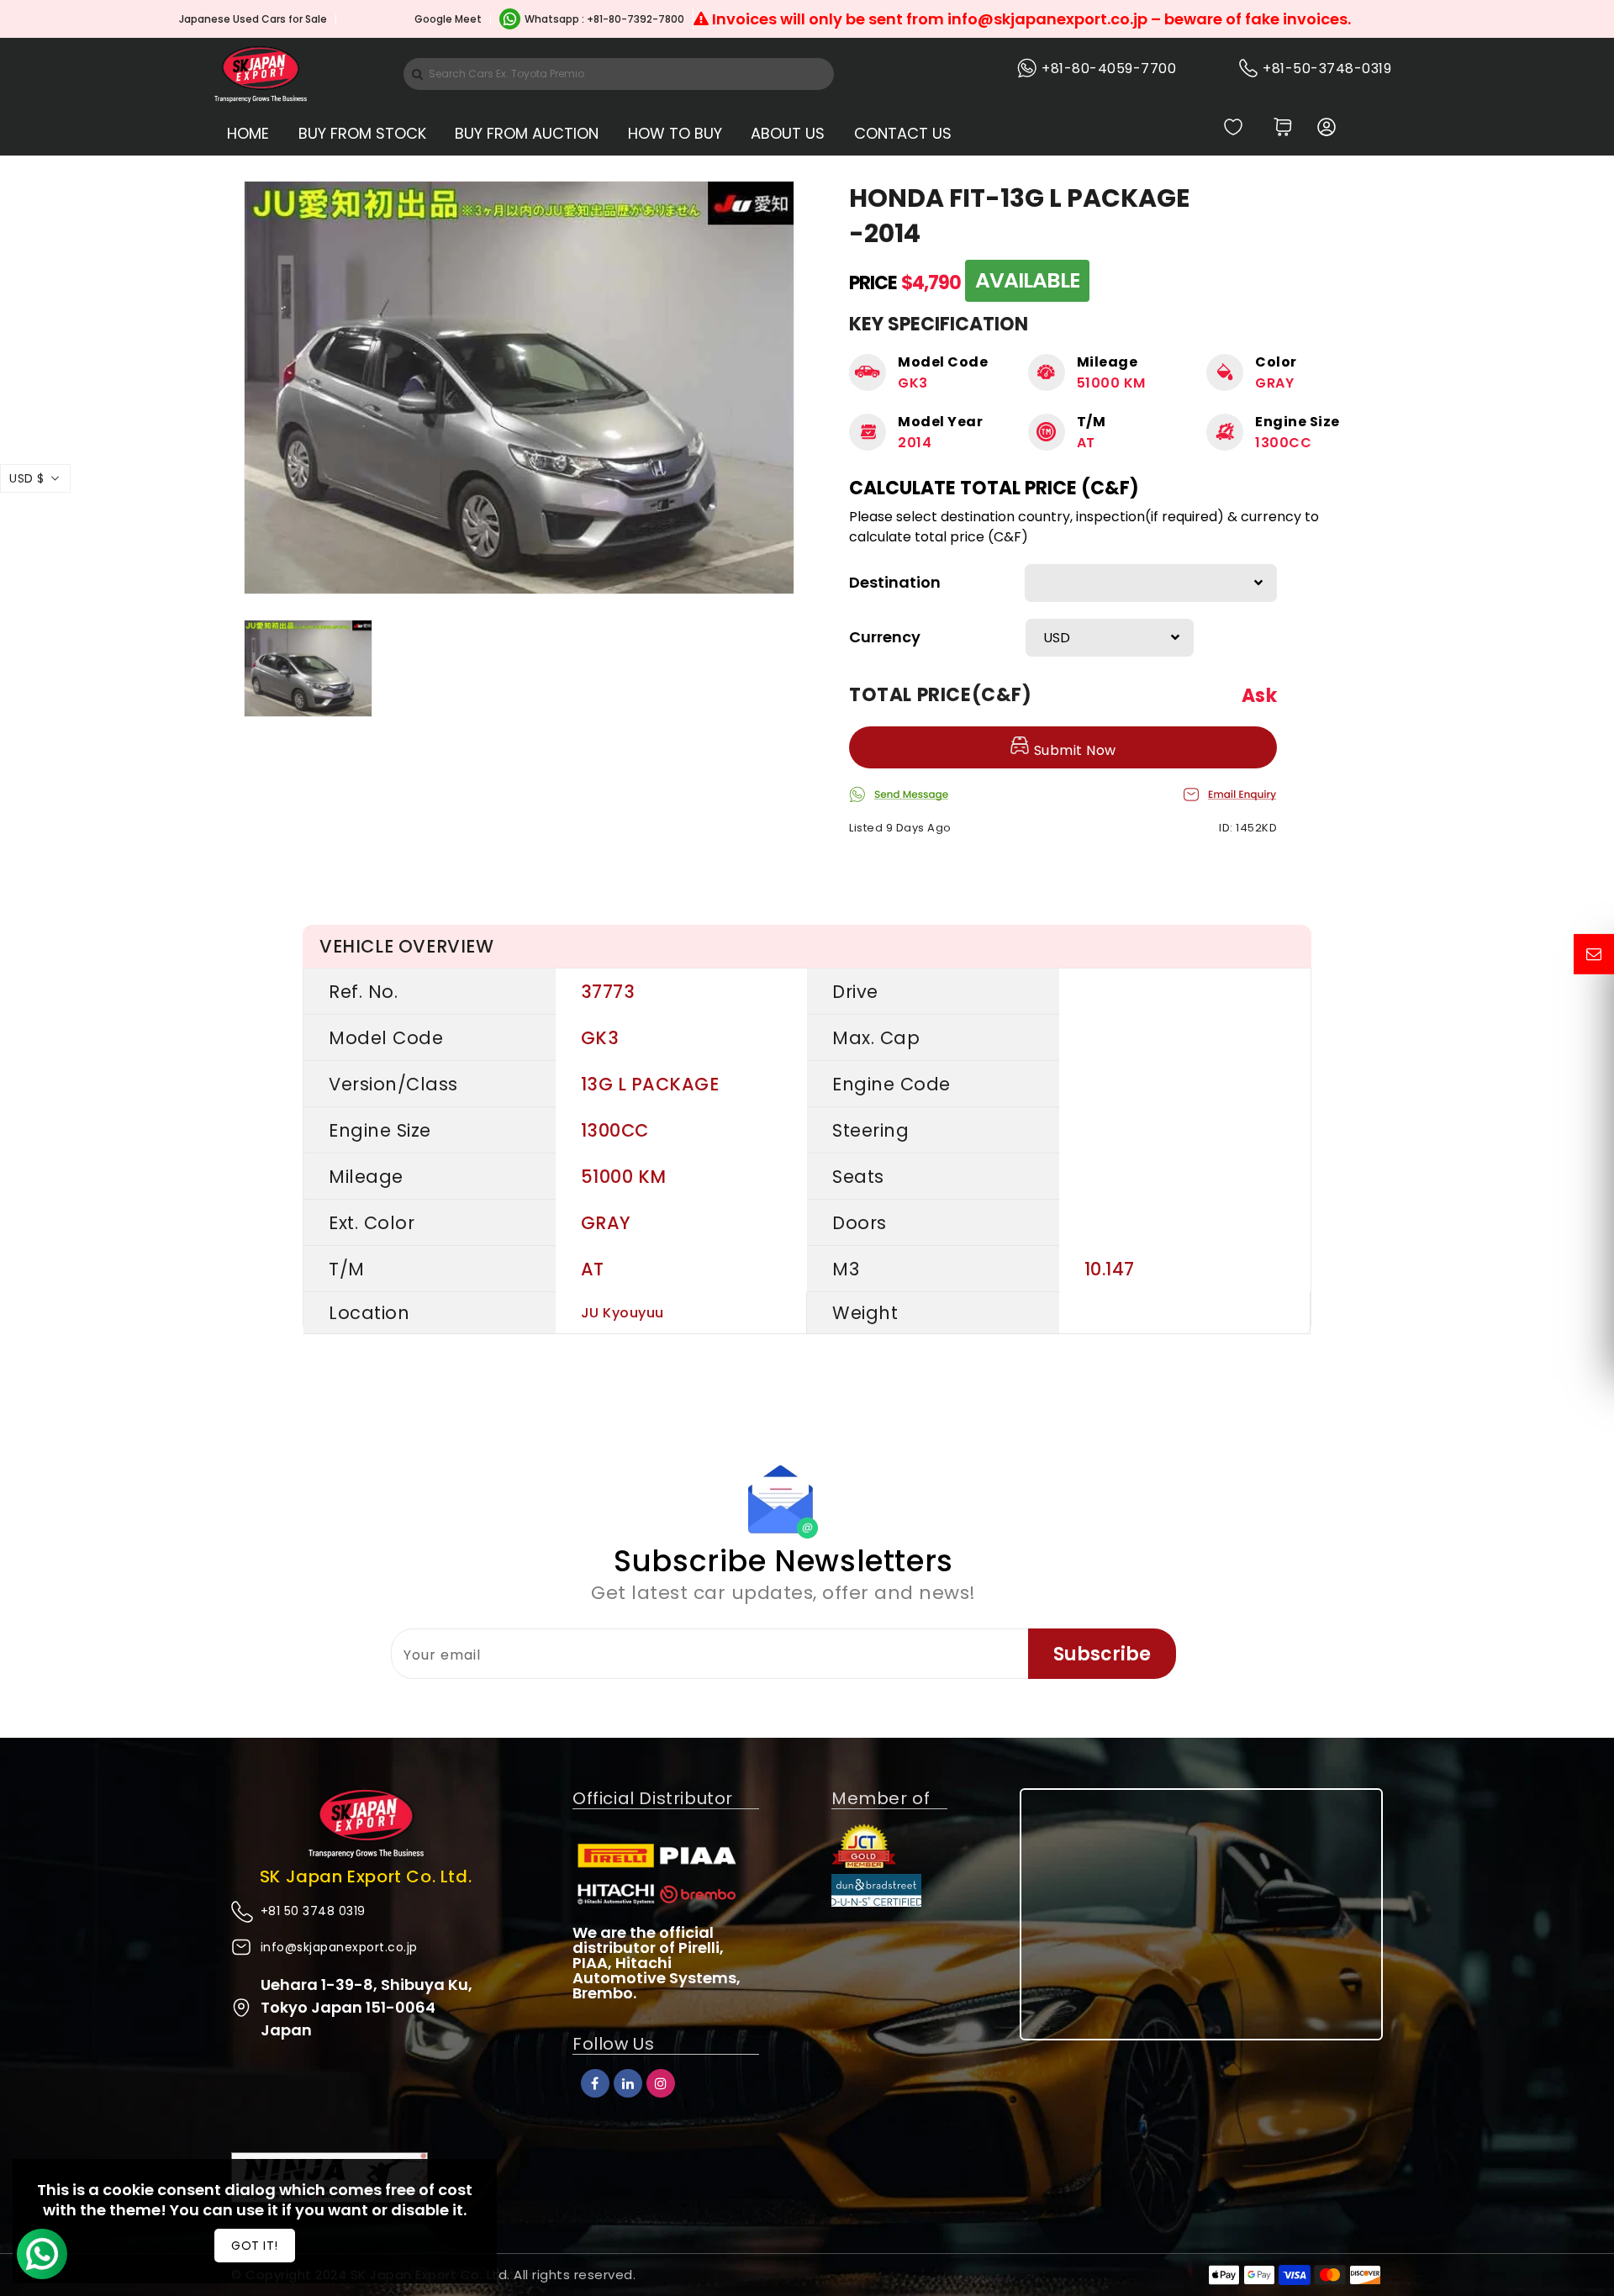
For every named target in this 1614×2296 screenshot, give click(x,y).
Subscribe (1102, 1654)
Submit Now (1073, 750)
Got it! (255, 2246)
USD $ (27, 478)
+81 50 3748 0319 (313, 1911)
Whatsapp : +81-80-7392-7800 (604, 19)
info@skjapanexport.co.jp (339, 1947)
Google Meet (448, 19)
